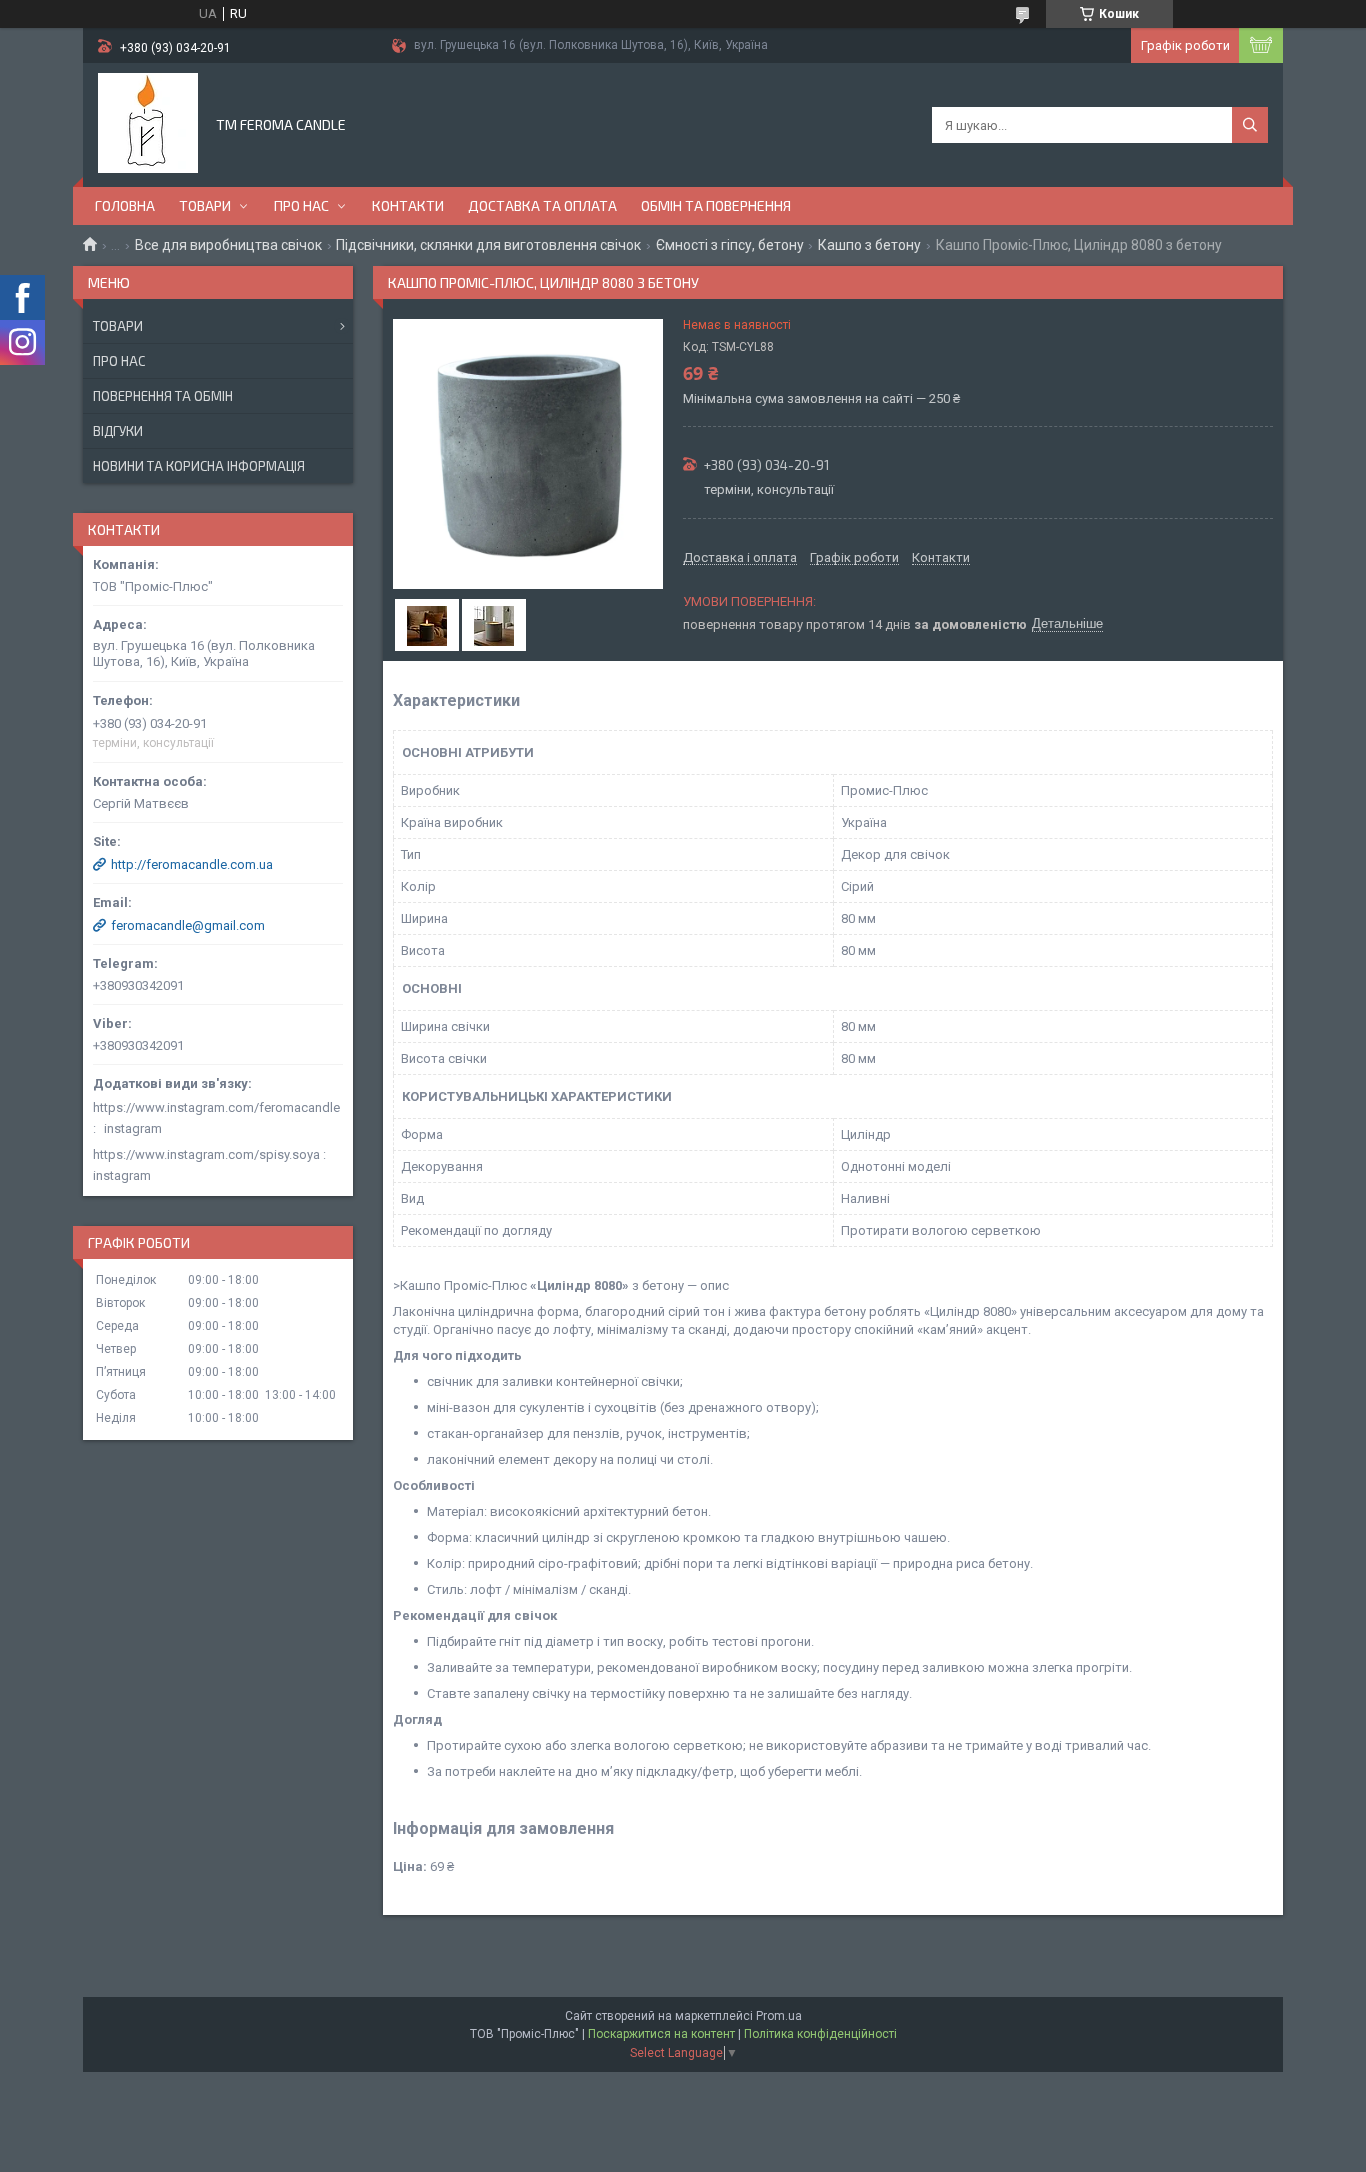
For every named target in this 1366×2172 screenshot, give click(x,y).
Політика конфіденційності (820, 2034)
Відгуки (118, 431)
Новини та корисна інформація (199, 466)
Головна (125, 205)
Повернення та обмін (163, 396)
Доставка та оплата (542, 205)
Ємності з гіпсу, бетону (730, 245)
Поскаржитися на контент (661, 2034)
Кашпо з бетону (869, 245)
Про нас (301, 205)
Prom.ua (779, 2016)
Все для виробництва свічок (228, 245)
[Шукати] (1250, 125)
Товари (205, 205)
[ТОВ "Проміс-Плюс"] (148, 123)
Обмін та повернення (716, 205)
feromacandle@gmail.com (188, 925)
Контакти (408, 205)
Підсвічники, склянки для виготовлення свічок (488, 245)
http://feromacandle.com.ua (192, 864)
